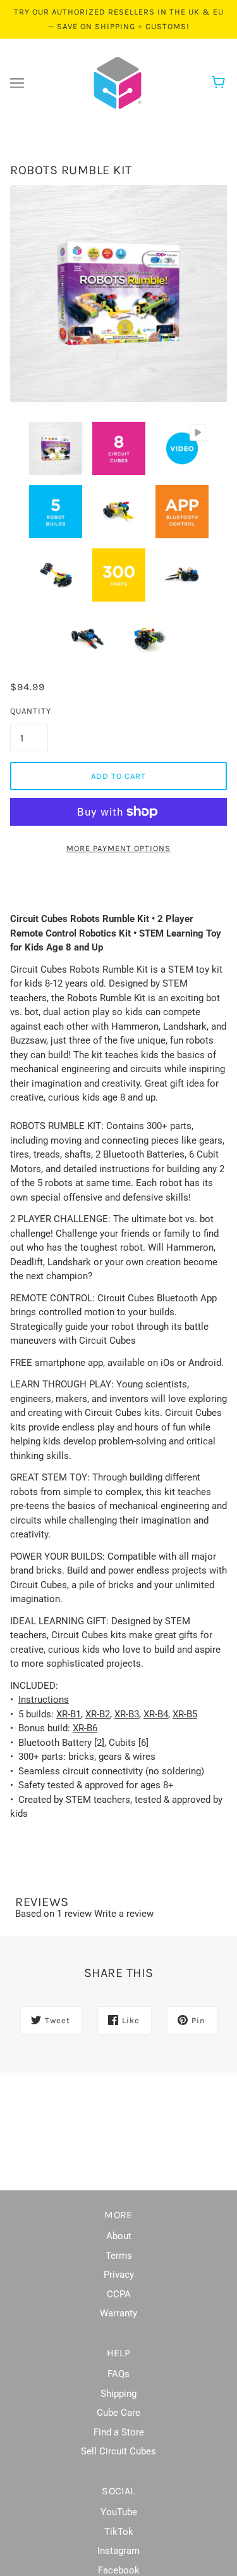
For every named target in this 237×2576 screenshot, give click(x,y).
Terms (119, 2256)
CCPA (119, 2294)
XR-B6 (85, 1728)
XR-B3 (127, 1714)
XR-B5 (185, 1714)
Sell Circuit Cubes (118, 2451)
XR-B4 (156, 1714)
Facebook (119, 2570)
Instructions (44, 1700)
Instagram (118, 2551)
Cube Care (118, 2413)
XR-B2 (98, 1714)
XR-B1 (69, 1714)
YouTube (119, 2512)
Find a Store (119, 2432)
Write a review (124, 1914)
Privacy (119, 2275)
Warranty (118, 2313)
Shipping (118, 2394)
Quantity (29, 711)
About (119, 2236)
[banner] (118, 82)
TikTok (119, 2532)
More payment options (118, 848)
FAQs (118, 2374)
